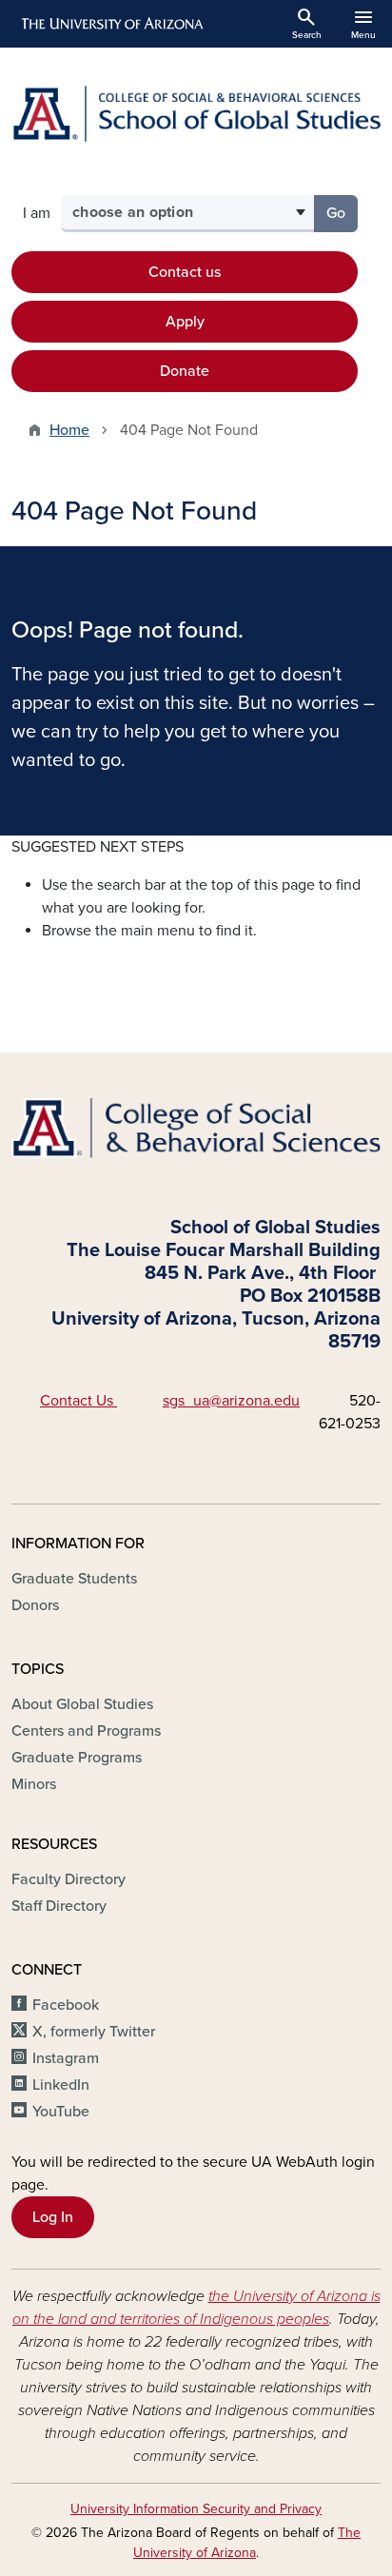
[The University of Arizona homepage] (111, 24)
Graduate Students (74, 1579)
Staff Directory (59, 1906)
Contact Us (78, 1401)
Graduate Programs (77, 1758)
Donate (185, 371)
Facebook (66, 2005)
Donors (35, 1605)
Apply (185, 322)
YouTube (61, 2112)
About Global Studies (82, 1704)
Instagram (66, 2058)
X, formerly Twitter (94, 2032)
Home (69, 430)
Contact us (185, 272)
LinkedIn (61, 2085)
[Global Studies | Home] (196, 114)
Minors (34, 1784)
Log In (53, 2217)
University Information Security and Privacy (196, 2509)
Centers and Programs (86, 1731)
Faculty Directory (69, 1879)
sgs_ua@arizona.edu (231, 1401)
